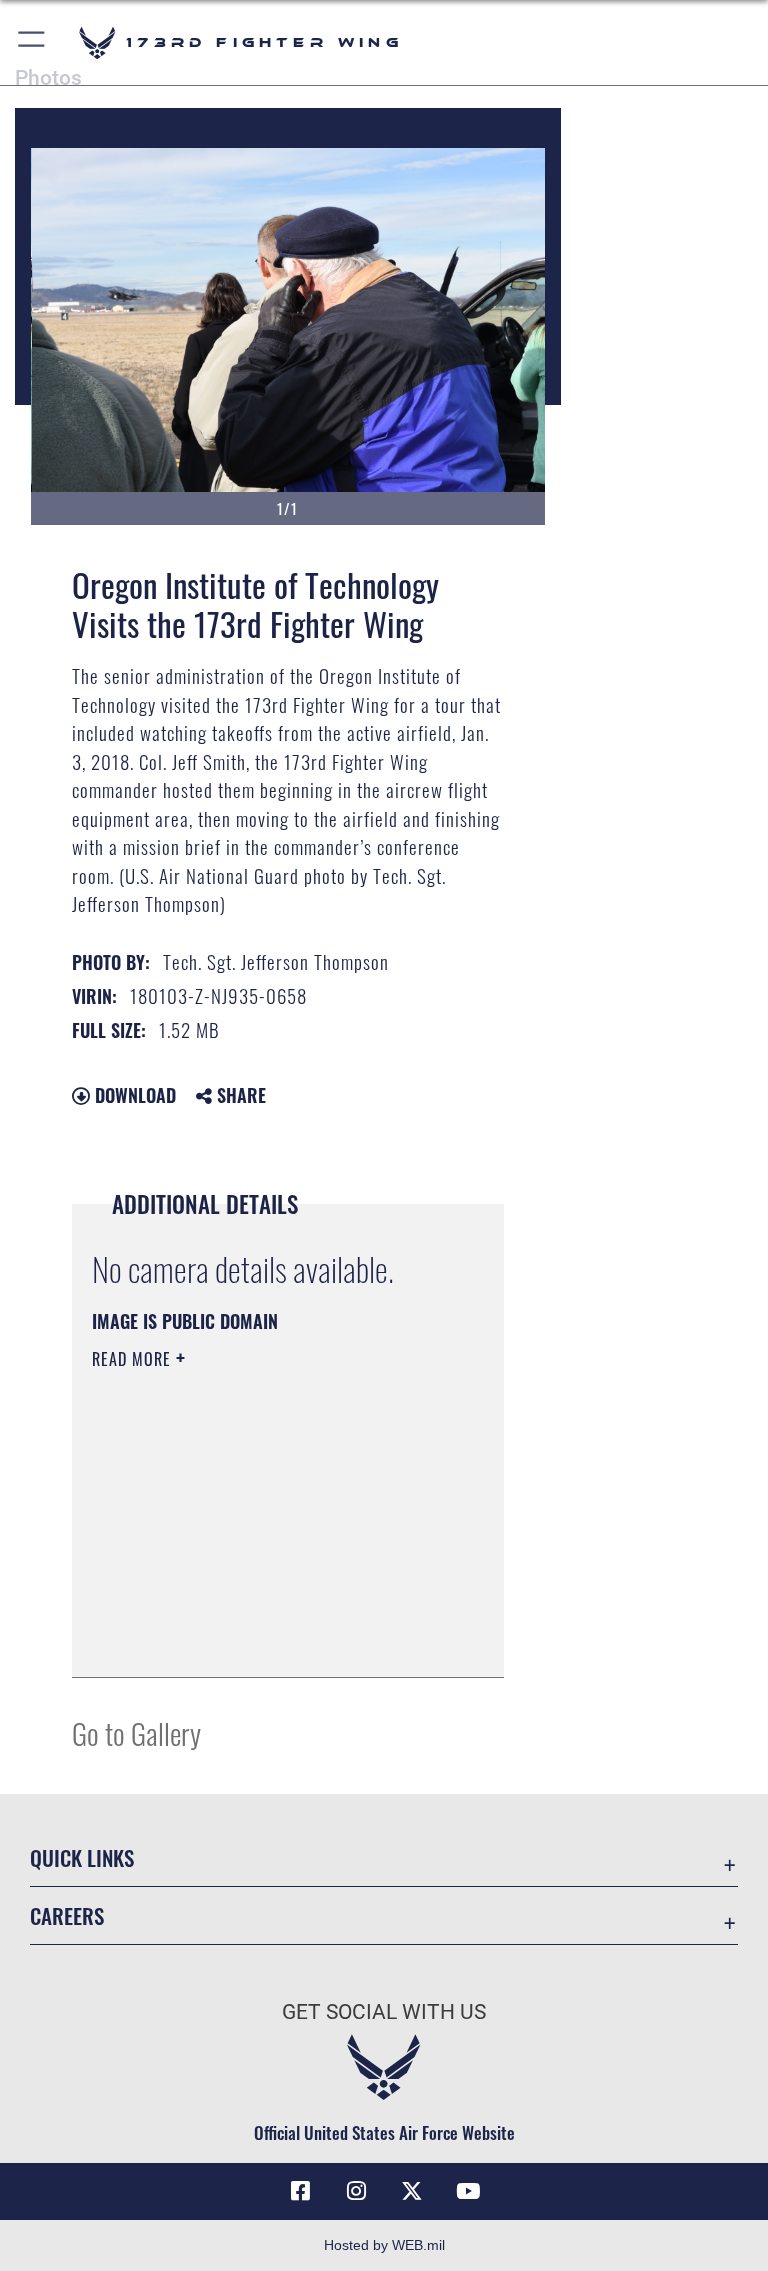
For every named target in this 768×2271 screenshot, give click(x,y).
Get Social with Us (384, 2012)
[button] (32, 42)
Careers (67, 1915)
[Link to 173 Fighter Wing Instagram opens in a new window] (356, 2191)
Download (133, 1095)
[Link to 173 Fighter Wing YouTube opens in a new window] (468, 2191)
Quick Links (82, 1857)
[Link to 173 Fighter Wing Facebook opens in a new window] (300, 2191)
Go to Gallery (136, 1732)
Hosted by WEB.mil (384, 2245)
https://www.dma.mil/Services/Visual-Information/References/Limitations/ (271, 1556)
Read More (134, 1359)
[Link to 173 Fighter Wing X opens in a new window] (412, 2191)
